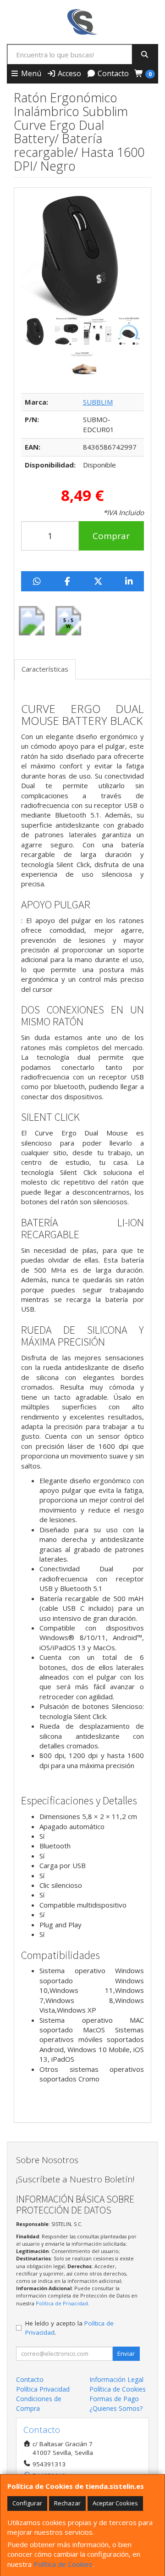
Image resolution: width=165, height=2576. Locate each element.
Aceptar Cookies (115, 2503)
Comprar (111, 536)
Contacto (112, 73)
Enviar (126, 2353)
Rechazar (67, 2503)
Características (45, 669)
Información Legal (116, 2379)
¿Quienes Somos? (116, 2408)
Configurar (27, 2503)
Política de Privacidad (62, 2303)
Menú (30, 73)
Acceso (69, 73)
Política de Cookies (63, 2564)
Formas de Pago (114, 2399)
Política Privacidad (43, 2389)
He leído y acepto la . (69, 2328)
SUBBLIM (98, 402)
